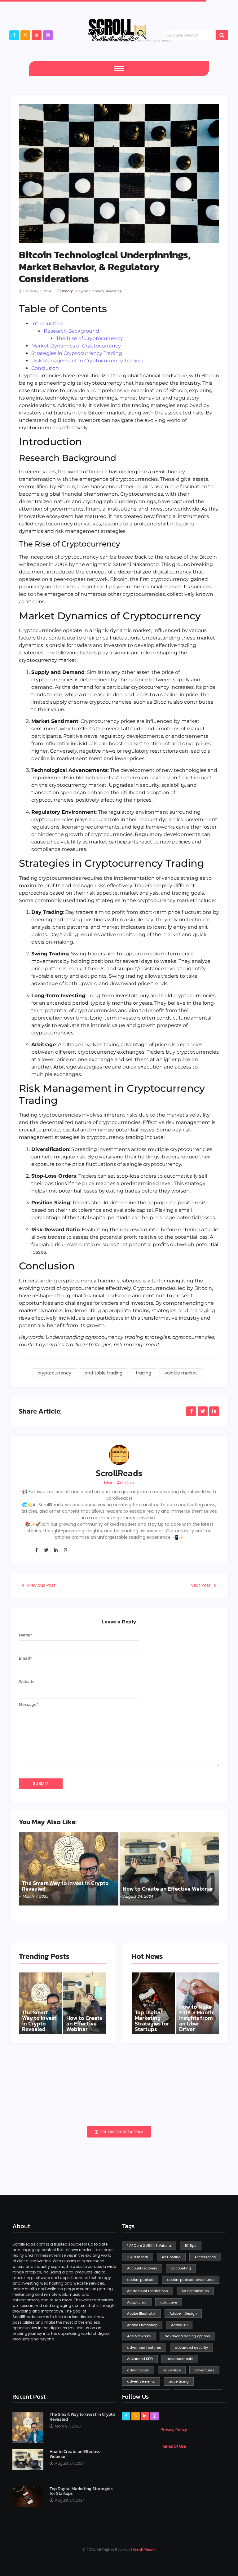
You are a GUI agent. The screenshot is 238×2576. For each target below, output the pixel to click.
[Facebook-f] (14, 35)
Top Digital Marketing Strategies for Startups (152, 2021)
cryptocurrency (54, 1373)
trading (143, 1373)
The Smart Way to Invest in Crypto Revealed (65, 1886)
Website (27, 1682)
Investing (114, 291)
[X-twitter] (25, 35)
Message (29, 1705)
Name (26, 1635)
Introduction (47, 323)
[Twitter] (46, 1550)
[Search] (222, 35)
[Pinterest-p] (65, 1550)
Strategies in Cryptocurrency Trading (77, 353)
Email (25, 1658)
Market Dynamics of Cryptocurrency (76, 346)
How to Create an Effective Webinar (168, 1889)
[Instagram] (48, 35)
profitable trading (104, 1373)
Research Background (71, 331)
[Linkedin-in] (56, 1550)
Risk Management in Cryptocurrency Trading (87, 361)
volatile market (181, 1373)
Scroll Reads (144, 2550)
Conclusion (45, 368)
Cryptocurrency (91, 291)
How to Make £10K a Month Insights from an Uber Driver (196, 2018)
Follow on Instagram (121, 2132)
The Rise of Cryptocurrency (90, 338)
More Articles (119, 1483)
